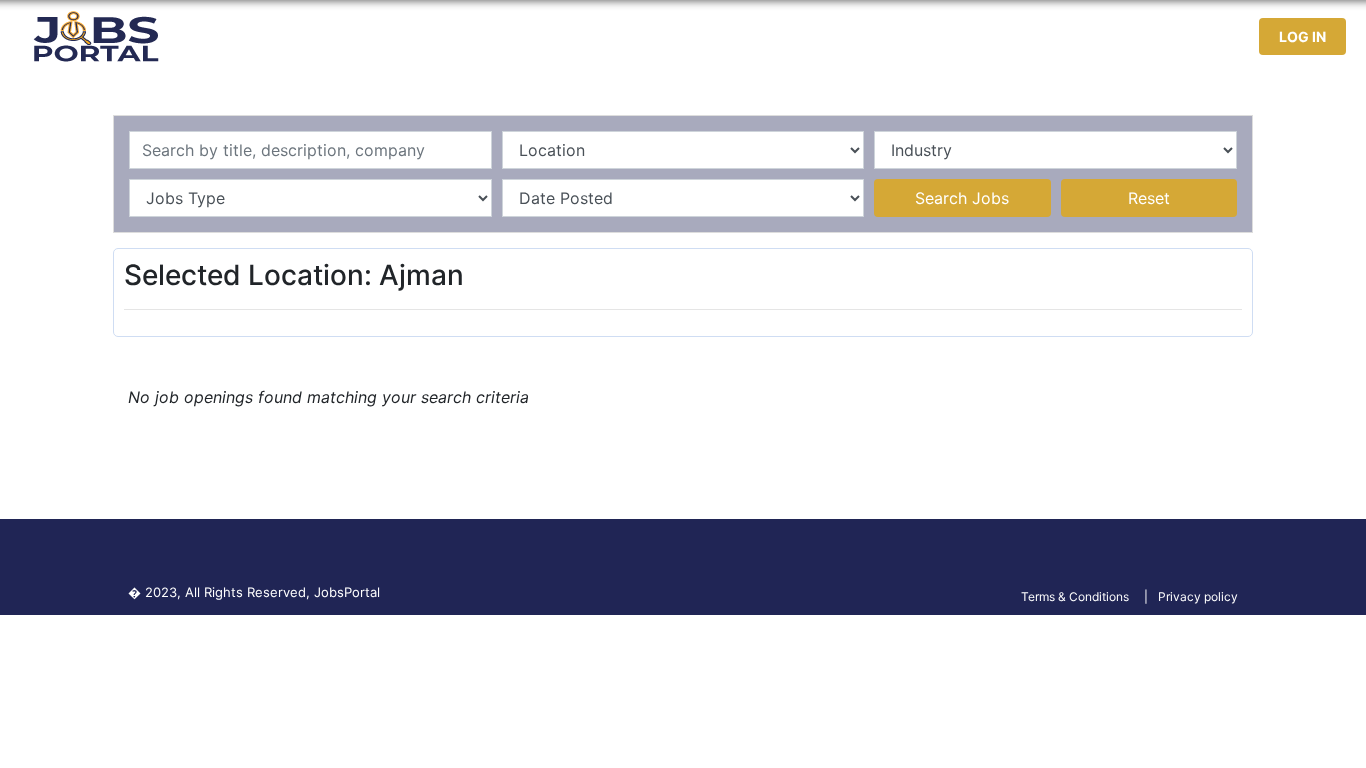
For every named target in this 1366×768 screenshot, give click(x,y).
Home (855, 36)
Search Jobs (962, 198)
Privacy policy (1198, 596)
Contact (1167, 36)
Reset (1149, 198)
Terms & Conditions (1075, 596)
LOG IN (1302, 36)
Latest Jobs (947, 36)
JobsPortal (347, 592)
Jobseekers (1065, 36)
